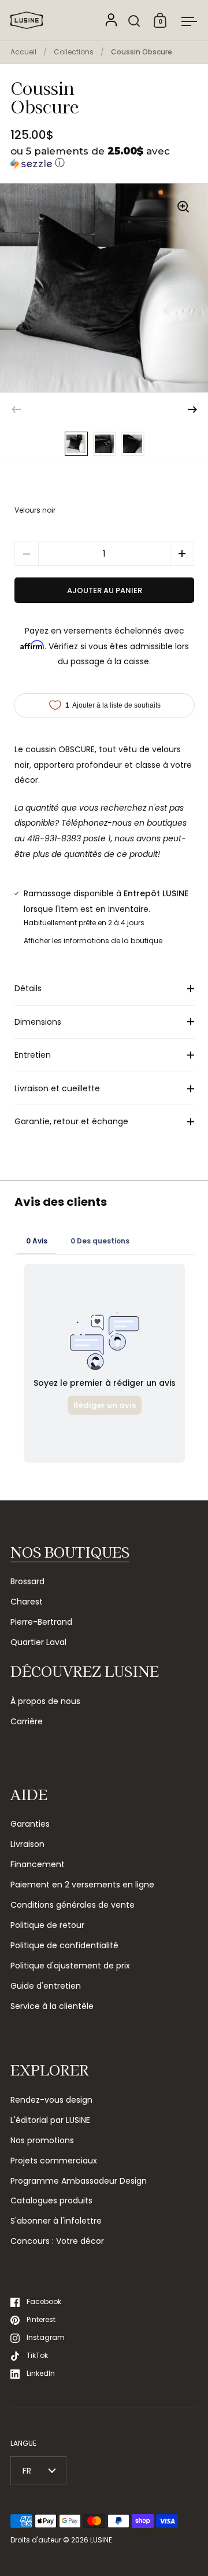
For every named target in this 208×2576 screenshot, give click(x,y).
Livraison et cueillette (57, 1088)
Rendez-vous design (51, 2100)
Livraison (27, 1844)
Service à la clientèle (52, 2006)
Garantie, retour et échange (71, 1121)
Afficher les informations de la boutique (93, 941)
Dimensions (38, 1022)
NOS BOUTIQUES (70, 1552)
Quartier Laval (38, 1642)
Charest (27, 1602)
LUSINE (101, 2540)
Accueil (23, 52)
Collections (74, 52)
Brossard (27, 1581)
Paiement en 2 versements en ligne (82, 1885)
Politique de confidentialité (64, 1945)
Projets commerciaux (54, 2161)
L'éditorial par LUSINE (50, 2120)
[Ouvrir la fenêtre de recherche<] (134, 21)
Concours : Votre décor (57, 2241)
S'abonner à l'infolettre (56, 2221)
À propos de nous (45, 1701)
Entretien (33, 1055)
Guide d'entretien (46, 1986)
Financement (38, 1864)
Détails (28, 988)
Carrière (27, 1721)
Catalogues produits (51, 2200)
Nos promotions (42, 2140)
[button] (104, 158)
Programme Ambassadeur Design (79, 2181)
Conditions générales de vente (73, 1905)
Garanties (30, 1824)
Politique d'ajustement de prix (70, 1966)
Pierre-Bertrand (41, 1622)
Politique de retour (47, 1925)
